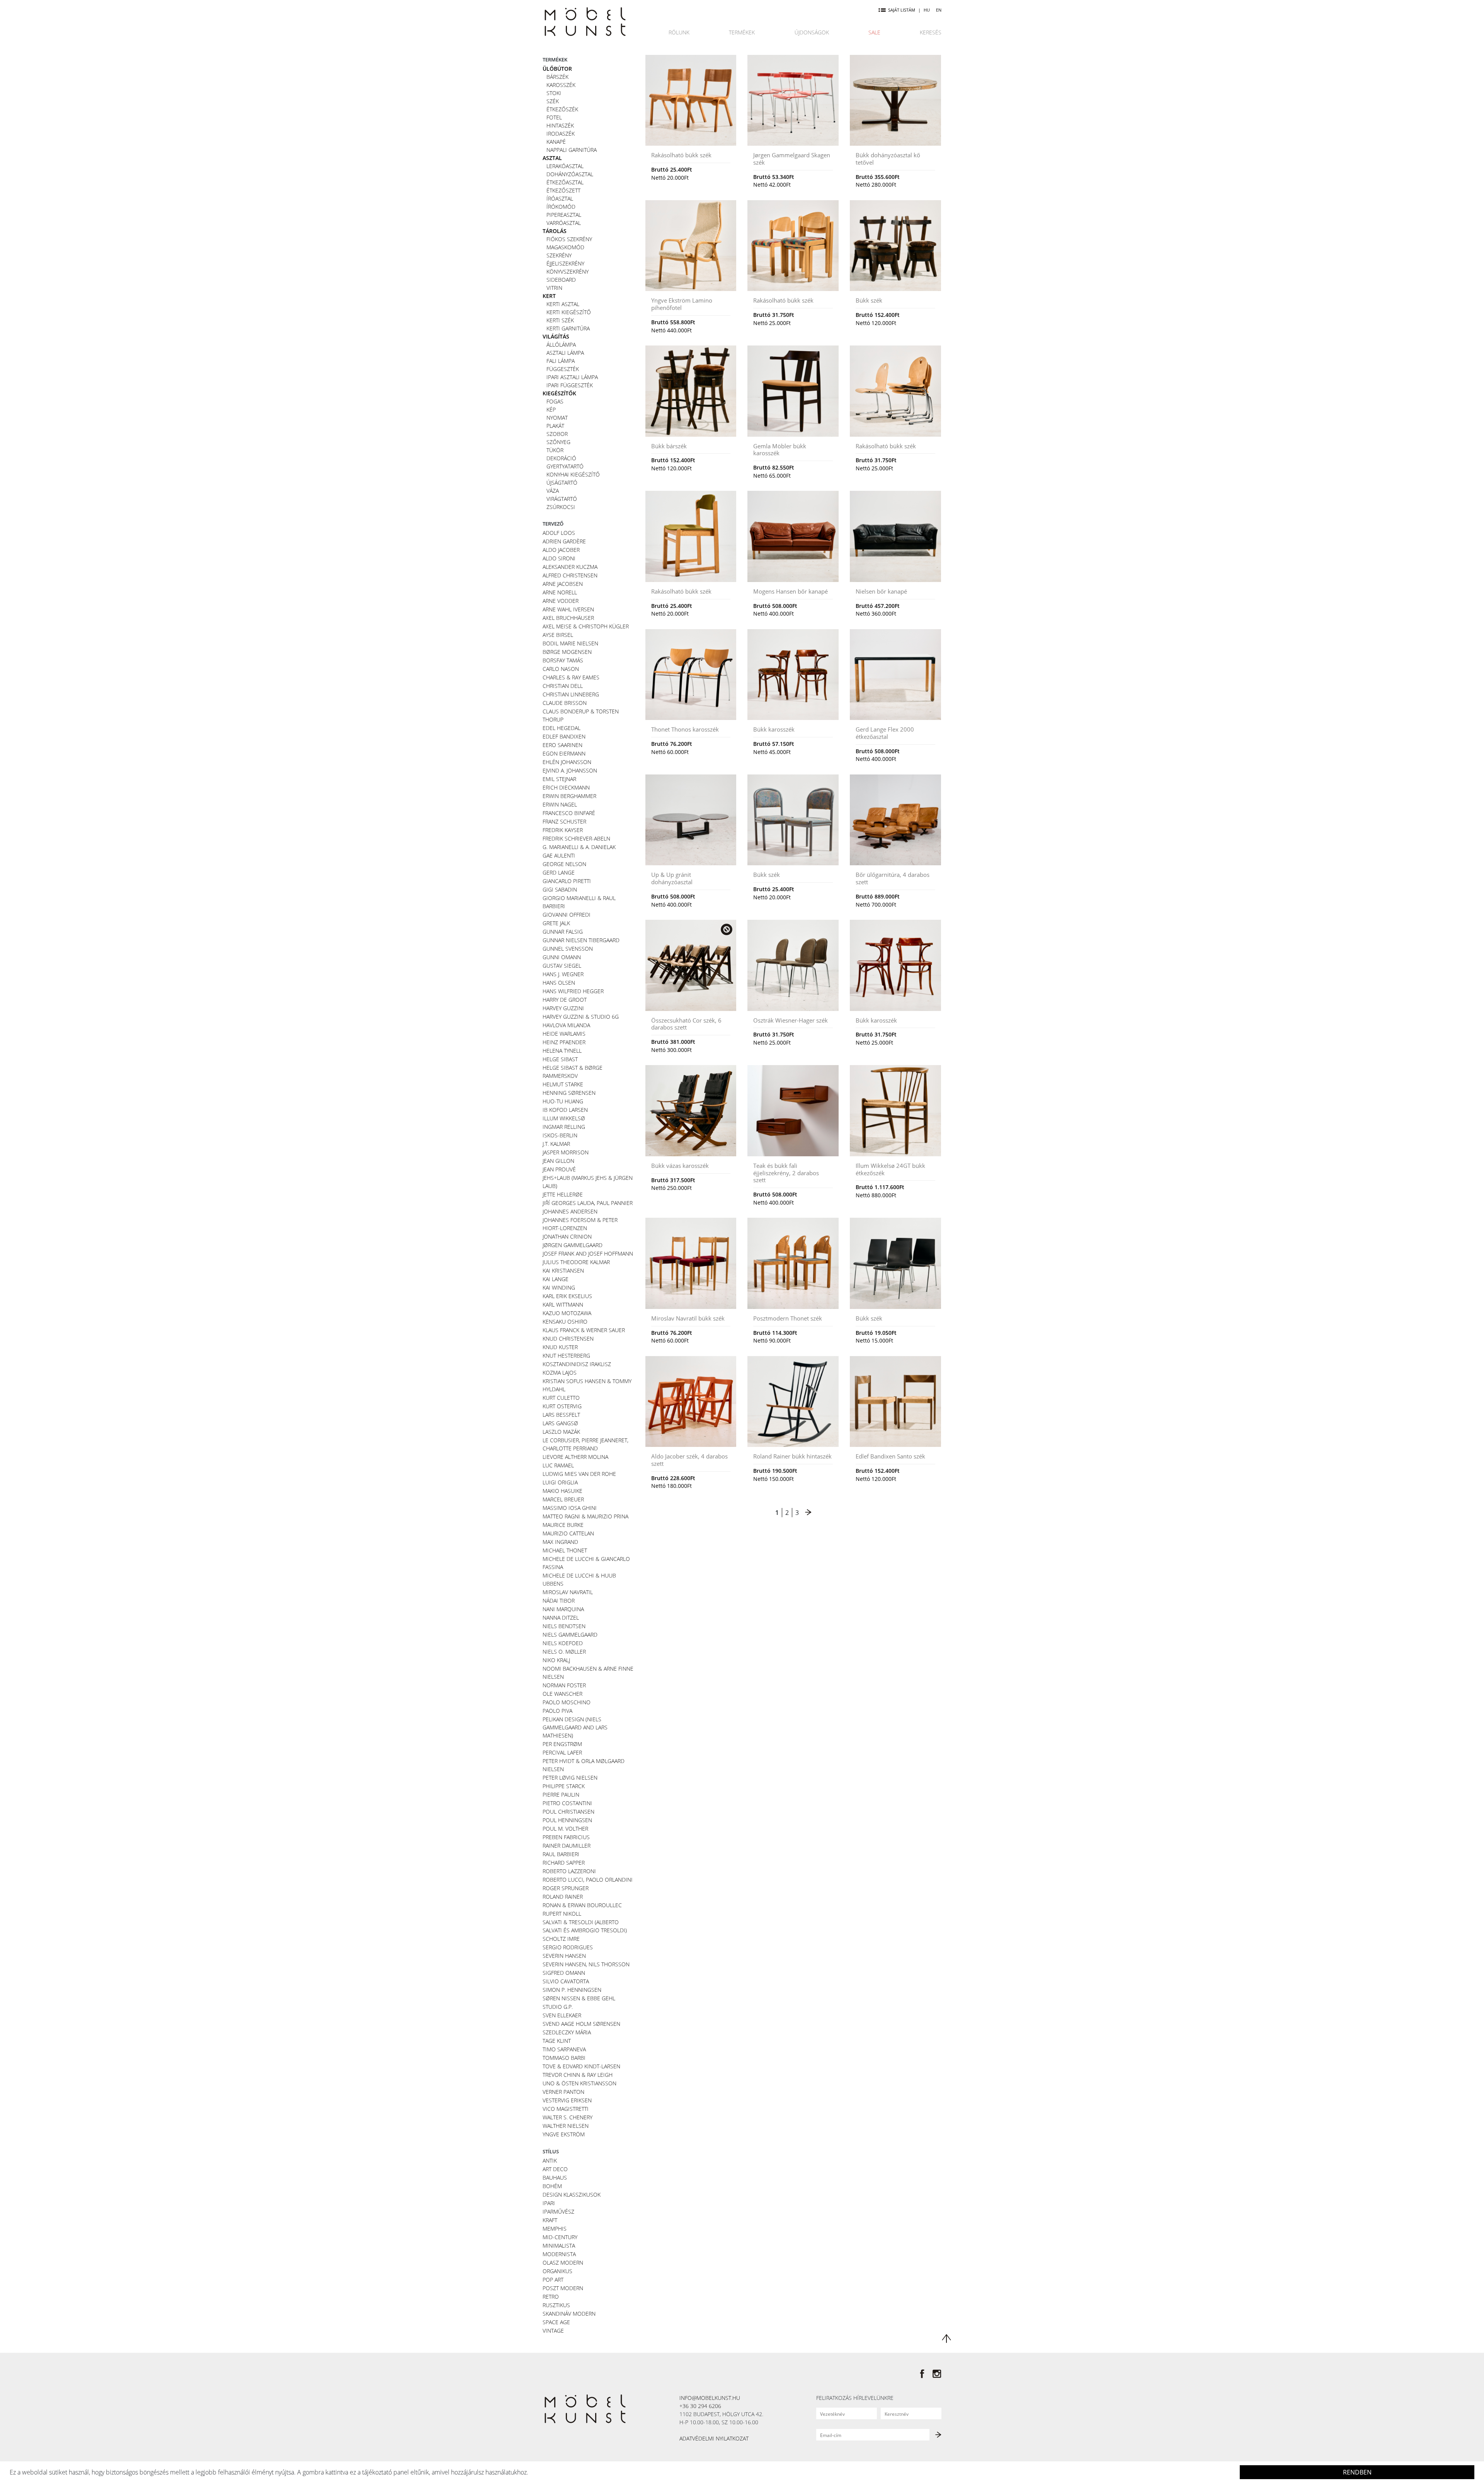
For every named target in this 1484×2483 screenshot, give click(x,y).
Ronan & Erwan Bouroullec (582, 1905)
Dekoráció (561, 458)
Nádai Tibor (559, 1601)
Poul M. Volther (565, 1829)
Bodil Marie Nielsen (570, 643)
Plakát (555, 426)
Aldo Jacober (561, 550)
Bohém (552, 2186)
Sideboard (561, 280)
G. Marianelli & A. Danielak (579, 847)
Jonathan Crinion (567, 1236)
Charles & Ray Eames (571, 677)
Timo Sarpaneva (564, 2049)
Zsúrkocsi (561, 507)
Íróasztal (560, 198)
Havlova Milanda (566, 1025)
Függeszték (563, 369)
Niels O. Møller (564, 1652)
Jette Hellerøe (563, 1194)
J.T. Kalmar (556, 1144)
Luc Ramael (558, 1465)
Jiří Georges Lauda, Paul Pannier (588, 1203)
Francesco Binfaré (569, 813)
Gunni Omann (562, 957)
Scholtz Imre (561, 1939)
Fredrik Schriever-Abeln (576, 838)
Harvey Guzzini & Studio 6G (581, 1017)
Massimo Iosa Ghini (570, 1508)
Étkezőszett (563, 190)
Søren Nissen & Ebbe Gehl (579, 1998)
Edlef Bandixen (564, 736)
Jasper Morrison (566, 1152)
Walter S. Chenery (568, 2117)
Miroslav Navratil (568, 1592)
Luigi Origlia (560, 1482)
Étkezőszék (562, 109)
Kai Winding (559, 1287)
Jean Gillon (558, 1161)
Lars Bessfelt (561, 1415)
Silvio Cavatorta (566, 1981)
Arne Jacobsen (563, 584)
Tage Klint (557, 2041)
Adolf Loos (559, 533)
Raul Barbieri (561, 1854)
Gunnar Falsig (563, 932)
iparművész (558, 2212)
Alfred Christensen (570, 575)
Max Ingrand (560, 1542)
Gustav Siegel (562, 966)
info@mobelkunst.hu (710, 2398)
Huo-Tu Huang (563, 1101)
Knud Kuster (560, 1347)
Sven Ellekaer (562, 2015)
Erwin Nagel (560, 804)
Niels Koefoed (563, 1643)
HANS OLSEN (559, 983)
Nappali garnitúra (572, 150)
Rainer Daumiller (567, 1846)
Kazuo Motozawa (567, 1313)
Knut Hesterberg (566, 1356)
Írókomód (561, 207)
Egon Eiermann (564, 753)
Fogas (555, 401)
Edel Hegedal (562, 728)
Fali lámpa (561, 361)
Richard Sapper (564, 1863)
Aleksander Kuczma (570, 567)
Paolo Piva (557, 1711)
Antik (550, 2160)
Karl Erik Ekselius (567, 1296)
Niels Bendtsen (564, 1626)
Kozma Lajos (560, 1373)
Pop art (553, 2280)
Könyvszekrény (568, 271)
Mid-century (560, 2237)
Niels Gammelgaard (570, 1635)
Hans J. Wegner (563, 974)
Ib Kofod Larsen (565, 1110)
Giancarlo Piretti (567, 881)
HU (927, 10)
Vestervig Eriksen (567, 2100)
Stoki (554, 93)
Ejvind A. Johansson (570, 770)
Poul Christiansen (568, 1812)
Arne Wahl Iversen (568, 609)
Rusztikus (556, 2305)
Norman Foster (564, 1685)
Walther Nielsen (566, 2126)
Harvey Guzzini (563, 1008)
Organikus (557, 2271)
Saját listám (902, 10)
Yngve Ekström (564, 2134)
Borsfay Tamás (563, 660)
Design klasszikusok (572, 2195)
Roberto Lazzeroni (569, 1871)
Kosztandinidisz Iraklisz (577, 1364)
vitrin (554, 288)
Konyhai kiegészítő (573, 474)
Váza (553, 491)
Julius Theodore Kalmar (576, 1262)
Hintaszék (560, 125)
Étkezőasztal (565, 182)
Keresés (931, 32)
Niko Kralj (556, 1660)
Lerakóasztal (565, 166)
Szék (553, 101)
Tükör (555, 450)
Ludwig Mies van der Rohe (579, 1474)
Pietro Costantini (567, 1803)
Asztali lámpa (565, 353)
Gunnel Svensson (568, 949)
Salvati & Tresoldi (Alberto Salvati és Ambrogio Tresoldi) (585, 1926)
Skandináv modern (569, 2314)
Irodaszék (561, 134)
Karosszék (561, 85)
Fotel (554, 117)
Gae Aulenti (559, 855)
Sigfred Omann (564, 1973)
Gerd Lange (559, 872)
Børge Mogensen (567, 652)
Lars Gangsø (560, 1423)
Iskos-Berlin (560, 1135)
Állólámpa (561, 345)
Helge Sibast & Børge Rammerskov (573, 1072)
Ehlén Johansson (567, 762)
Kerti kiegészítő (569, 312)
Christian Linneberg (571, 694)
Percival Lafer (562, 1752)
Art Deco (555, 2169)
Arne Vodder (561, 601)
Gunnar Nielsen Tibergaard (581, 940)
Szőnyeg (558, 442)
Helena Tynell (562, 1051)
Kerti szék (560, 320)
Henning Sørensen (569, 1093)
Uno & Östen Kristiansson (579, 2083)
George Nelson (564, 864)
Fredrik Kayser (563, 830)
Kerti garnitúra (568, 328)
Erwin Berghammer (569, 796)
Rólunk (679, 32)
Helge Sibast (560, 1059)
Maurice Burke (563, 1525)
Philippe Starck (564, 1786)
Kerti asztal (563, 304)
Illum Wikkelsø (564, 1118)
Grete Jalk (556, 923)
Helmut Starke (563, 1084)
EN (939, 10)
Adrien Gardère (564, 541)
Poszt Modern (563, 2288)
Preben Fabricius (566, 1837)
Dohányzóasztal (570, 174)
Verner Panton (563, 2092)
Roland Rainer (563, 1897)
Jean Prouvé (559, 1169)
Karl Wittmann (563, 1304)
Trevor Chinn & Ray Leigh (578, 2075)
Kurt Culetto (561, 1398)
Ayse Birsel (558, 635)
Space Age (556, 2322)
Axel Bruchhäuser (568, 618)
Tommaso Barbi (564, 2058)
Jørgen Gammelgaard (573, 1245)
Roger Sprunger (566, 1888)
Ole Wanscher (562, 1694)
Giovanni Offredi (567, 915)
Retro (551, 2297)
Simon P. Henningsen (572, 1990)
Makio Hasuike (562, 1491)
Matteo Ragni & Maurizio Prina (585, 1516)
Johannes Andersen (570, 1211)
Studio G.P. (558, 2007)
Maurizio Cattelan (568, 1533)
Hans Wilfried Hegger (573, 991)
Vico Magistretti (566, 2109)
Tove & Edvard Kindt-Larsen (581, 2066)
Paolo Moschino (567, 1702)
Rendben (1357, 2472)
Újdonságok (812, 32)
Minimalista (559, 2246)
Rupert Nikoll (562, 1914)
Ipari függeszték (570, 385)
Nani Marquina (563, 1609)
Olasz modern (563, 2263)
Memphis (555, 2229)
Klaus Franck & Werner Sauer (584, 1330)
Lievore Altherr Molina (575, 1457)
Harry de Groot (565, 1000)
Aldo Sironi (559, 558)
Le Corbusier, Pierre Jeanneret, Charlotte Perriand (585, 1444)
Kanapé (556, 142)
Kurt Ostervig (562, 1406)
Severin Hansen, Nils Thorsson (586, 1964)
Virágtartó (562, 499)
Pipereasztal (564, 215)
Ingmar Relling (564, 1127)
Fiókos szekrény (569, 239)
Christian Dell (563, 686)
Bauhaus (555, 2178)
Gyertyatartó (565, 466)
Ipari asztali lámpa (572, 377)
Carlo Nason (561, 669)
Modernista (559, 2254)
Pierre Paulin (561, 1795)
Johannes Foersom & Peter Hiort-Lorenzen (580, 1224)
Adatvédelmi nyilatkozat (714, 2438)
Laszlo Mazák (561, 1432)
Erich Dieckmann (566, 787)
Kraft (550, 2220)
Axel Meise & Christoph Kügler (586, 626)
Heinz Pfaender (564, 1042)
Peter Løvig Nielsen (570, 1778)
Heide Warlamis (564, 1034)
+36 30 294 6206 (700, 2406)
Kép (551, 409)
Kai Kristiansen (563, 1270)
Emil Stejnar (559, 779)
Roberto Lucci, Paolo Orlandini (588, 1880)
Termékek (742, 32)
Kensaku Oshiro (565, 1321)
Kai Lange (556, 1279)
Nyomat (557, 418)
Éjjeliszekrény (565, 263)
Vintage (553, 2331)
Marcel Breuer (563, 1499)
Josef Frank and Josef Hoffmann (588, 1253)
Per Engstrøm (562, 1744)
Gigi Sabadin (560, 889)
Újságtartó (562, 482)
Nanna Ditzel (561, 1618)
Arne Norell (560, 592)
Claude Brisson (565, 703)
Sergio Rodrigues (568, 1947)
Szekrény (559, 255)
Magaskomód (565, 247)
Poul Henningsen (567, 1820)
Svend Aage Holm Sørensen (581, 2024)
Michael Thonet (565, 1550)
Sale (874, 32)
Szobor (557, 434)
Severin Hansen (564, 1956)
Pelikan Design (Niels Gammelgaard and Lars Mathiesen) (575, 1727)
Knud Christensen (568, 1339)
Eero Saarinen (562, 745)
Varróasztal (564, 223)
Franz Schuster (564, 821)
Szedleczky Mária (567, 2032)
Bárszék (557, 77)
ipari (549, 2203)
